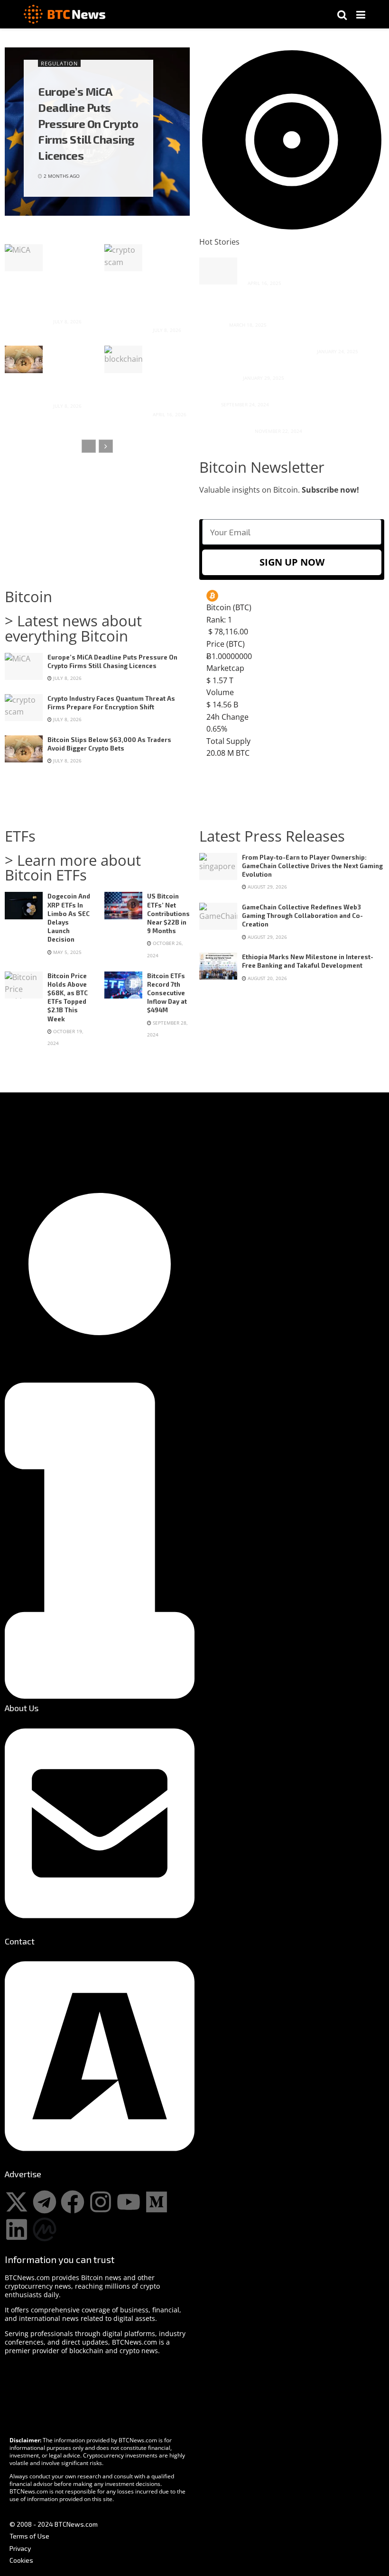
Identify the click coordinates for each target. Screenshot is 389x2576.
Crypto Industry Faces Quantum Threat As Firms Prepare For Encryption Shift (166, 283)
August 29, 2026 (267, 887)
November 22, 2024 (278, 431)
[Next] (106, 446)
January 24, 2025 (337, 351)
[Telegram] (45, 2202)
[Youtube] (129, 2202)
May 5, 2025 (67, 952)
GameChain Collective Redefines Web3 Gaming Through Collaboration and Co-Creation (302, 916)
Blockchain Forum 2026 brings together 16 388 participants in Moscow (166, 376)
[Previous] (89, 446)
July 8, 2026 (67, 321)
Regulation (59, 63)
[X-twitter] (17, 2202)
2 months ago (61, 176)
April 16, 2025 (264, 283)
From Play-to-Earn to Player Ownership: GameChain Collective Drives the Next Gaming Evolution (312, 866)
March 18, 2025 (247, 325)
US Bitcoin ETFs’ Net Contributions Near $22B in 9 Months (168, 913)
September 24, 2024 (244, 404)
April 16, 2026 (169, 414)
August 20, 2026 (267, 978)
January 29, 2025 (263, 378)
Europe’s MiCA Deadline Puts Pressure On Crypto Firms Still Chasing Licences (88, 123)
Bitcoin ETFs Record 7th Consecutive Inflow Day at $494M (167, 993)
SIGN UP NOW (292, 562)
